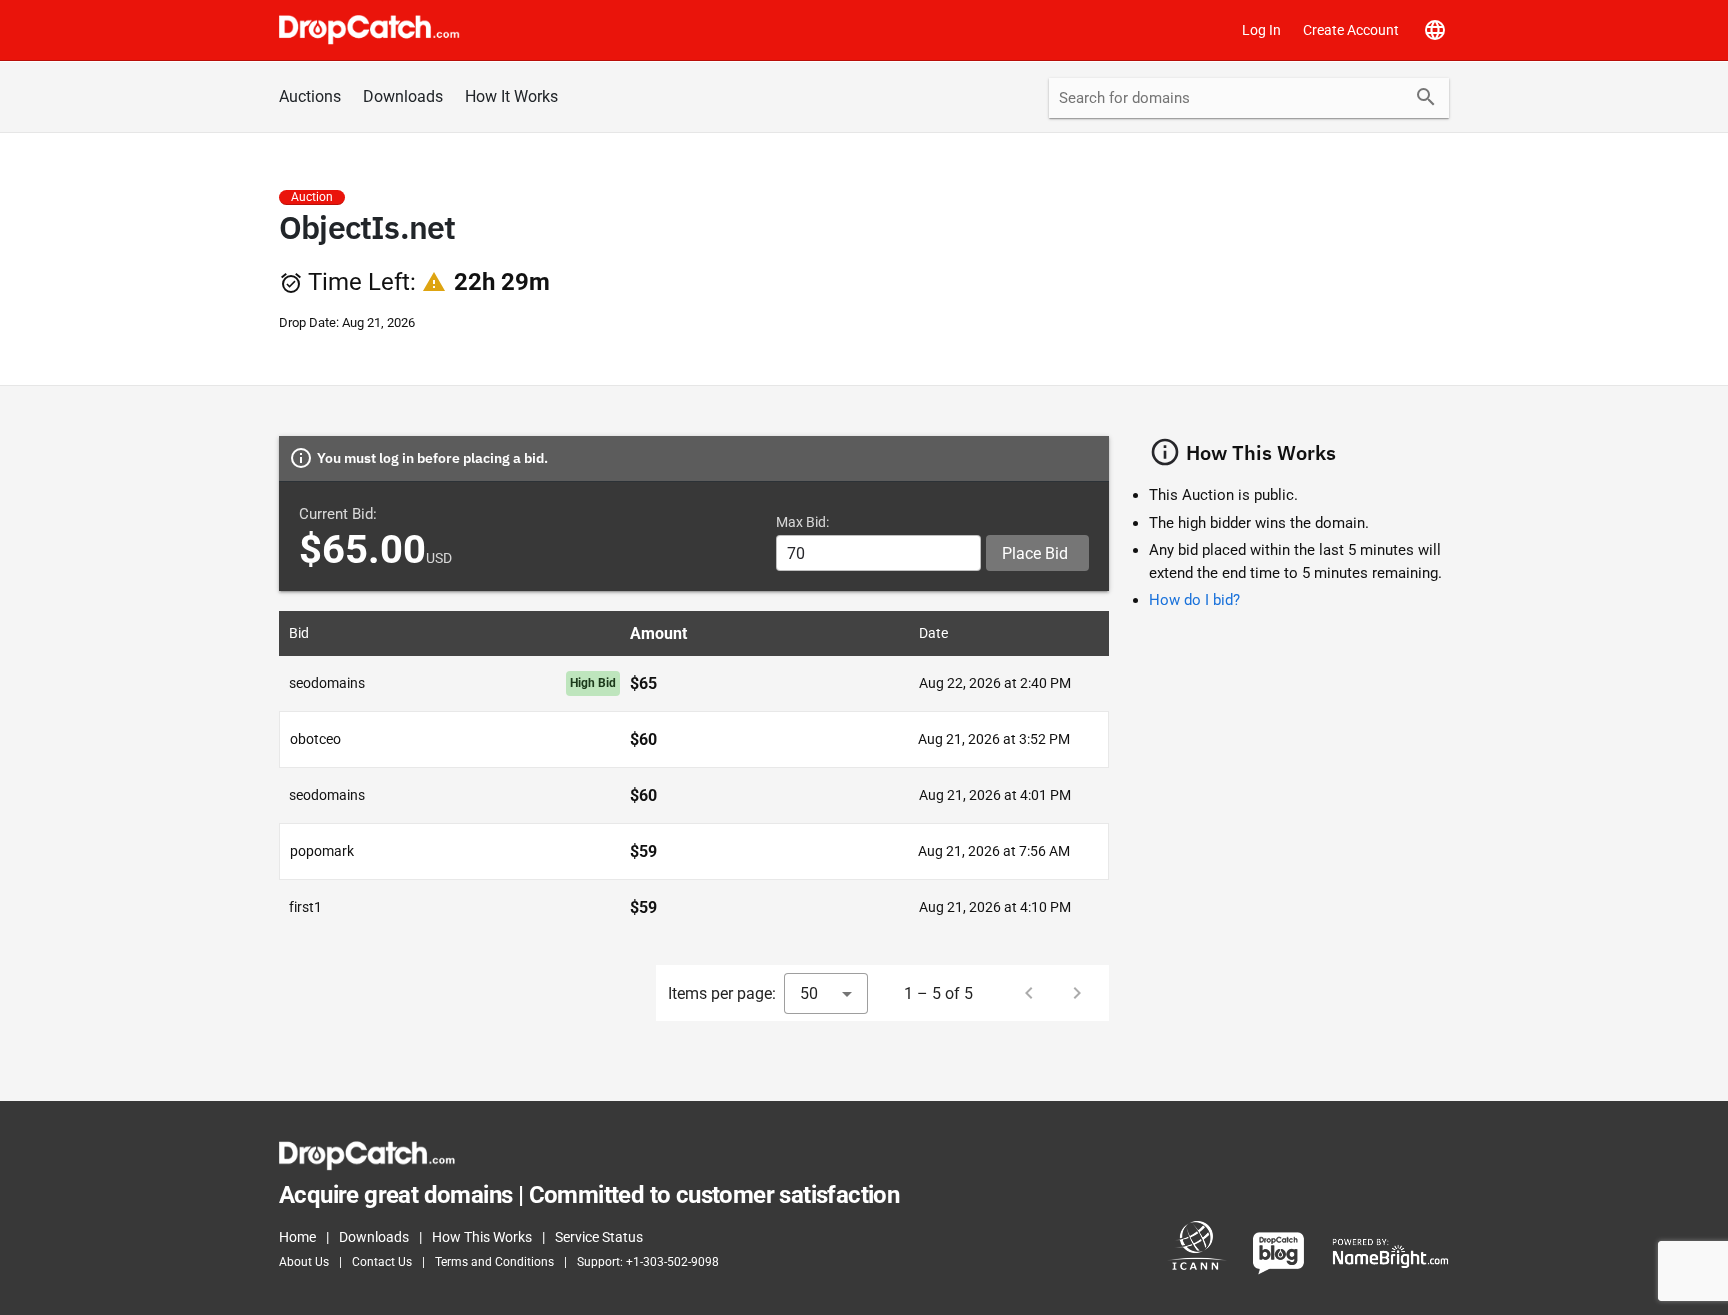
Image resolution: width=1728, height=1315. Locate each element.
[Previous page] (1029, 993)
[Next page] (1077, 993)
